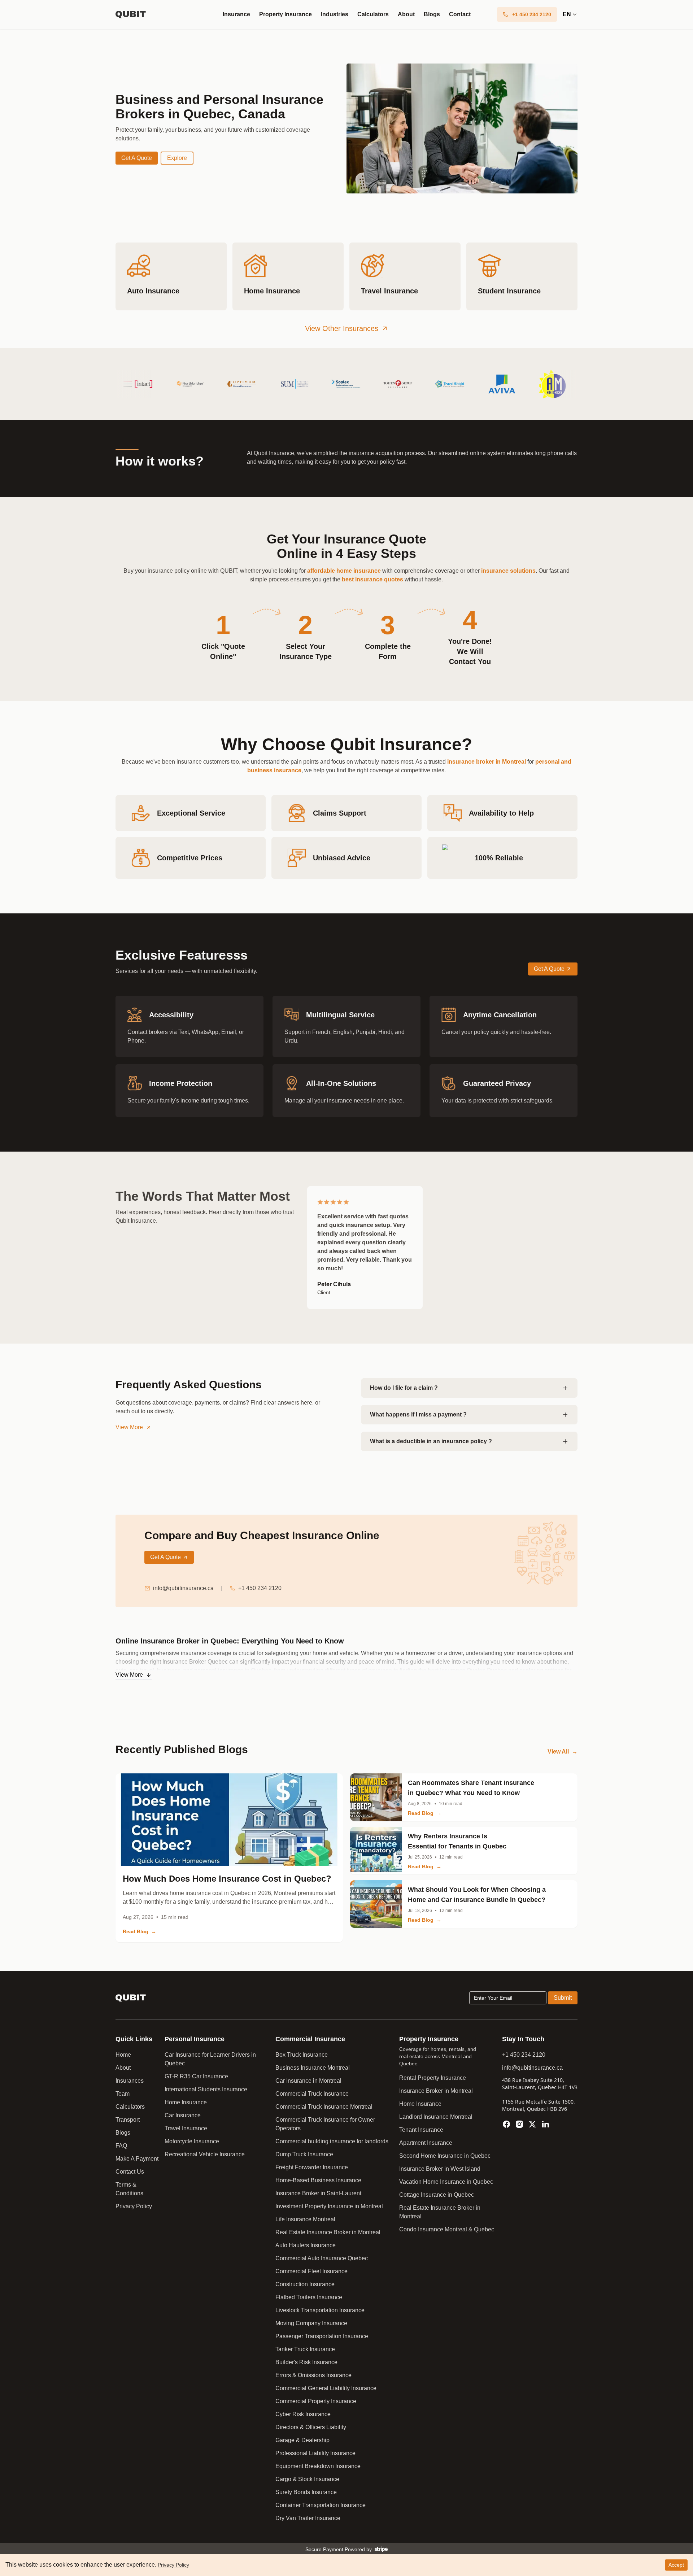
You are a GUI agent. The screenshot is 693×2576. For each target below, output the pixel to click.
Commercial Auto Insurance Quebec (322, 2258)
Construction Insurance (305, 2284)
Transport (128, 2120)
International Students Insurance (206, 2089)
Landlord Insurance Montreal (436, 2117)
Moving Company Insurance (311, 2323)
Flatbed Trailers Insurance (309, 2297)
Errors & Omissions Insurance (313, 2375)
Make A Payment (137, 2159)
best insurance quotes (372, 579)
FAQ (121, 2146)
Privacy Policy (134, 2206)
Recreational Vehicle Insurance (205, 2154)
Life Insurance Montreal (305, 2219)
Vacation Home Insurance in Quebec (446, 2182)
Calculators (373, 14)
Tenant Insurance (421, 2130)
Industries (335, 14)
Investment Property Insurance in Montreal (329, 2206)
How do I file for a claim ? (404, 1388)
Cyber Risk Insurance (303, 2414)
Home (123, 2055)
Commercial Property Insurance (316, 2401)
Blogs (432, 14)
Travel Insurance (186, 2128)
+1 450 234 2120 (260, 1588)
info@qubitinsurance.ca (183, 1588)
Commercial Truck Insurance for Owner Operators (325, 2124)
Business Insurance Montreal (313, 2068)
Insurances (130, 2081)
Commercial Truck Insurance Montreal (324, 2107)
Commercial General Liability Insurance (326, 2388)
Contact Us (130, 2172)
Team (123, 2094)
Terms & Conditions (129, 2189)
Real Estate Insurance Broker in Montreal (328, 2232)
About (406, 14)
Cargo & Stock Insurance (307, 2479)
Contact (460, 14)
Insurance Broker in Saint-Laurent (318, 2193)
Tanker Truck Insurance (305, 2349)
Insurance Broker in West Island (440, 2169)
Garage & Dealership (302, 2440)
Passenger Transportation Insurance (322, 2336)
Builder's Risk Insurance (306, 2362)
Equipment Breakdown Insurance (318, 2466)
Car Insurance (183, 2115)
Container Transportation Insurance (321, 2505)
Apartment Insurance (426, 2143)
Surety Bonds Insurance (306, 2492)
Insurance (236, 14)
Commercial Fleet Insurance (311, 2271)
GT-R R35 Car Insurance (196, 2076)
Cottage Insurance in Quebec (437, 2195)
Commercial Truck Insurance (312, 2094)
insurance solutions (508, 571)
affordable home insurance (344, 571)
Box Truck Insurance (302, 2055)
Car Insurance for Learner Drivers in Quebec (210, 2059)
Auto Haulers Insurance (306, 2245)
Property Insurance (286, 14)
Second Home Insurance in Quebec (445, 2156)
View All (563, 1752)
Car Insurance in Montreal (308, 2081)
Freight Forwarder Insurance (312, 2167)
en (567, 14)
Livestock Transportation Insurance (320, 2310)
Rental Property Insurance (433, 2078)
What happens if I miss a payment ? (418, 1414)
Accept (676, 2565)
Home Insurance (186, 2102)
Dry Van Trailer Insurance (308, 2518)
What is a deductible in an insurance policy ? (431, 1441)
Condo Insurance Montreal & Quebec (447, 2229)
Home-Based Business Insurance (318, 2180)
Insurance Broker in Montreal (436, 2091)
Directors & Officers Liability (311, 2427)
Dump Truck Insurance (304, 2154)
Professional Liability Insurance (315, 2453)
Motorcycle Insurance (192, 2141)
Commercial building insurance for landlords (332, 2141)
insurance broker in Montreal (487, 762)
